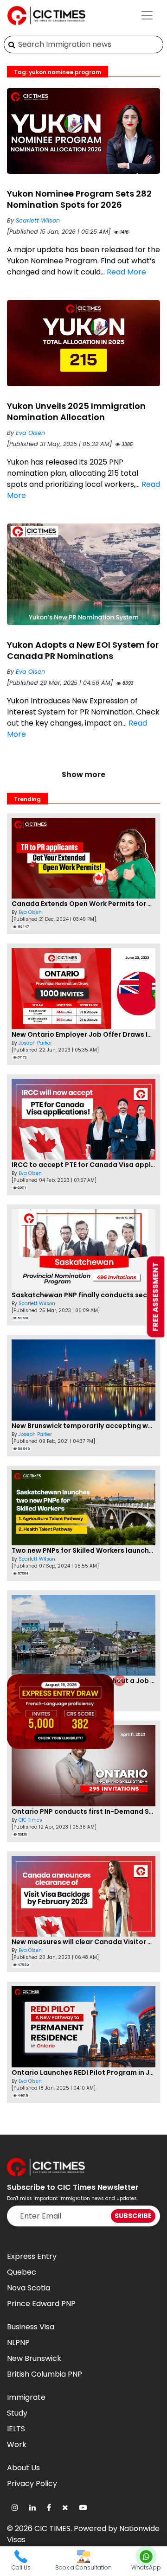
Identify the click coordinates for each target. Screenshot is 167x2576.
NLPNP (18, 2343)
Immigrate (26, 2397)
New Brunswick (34, 2358)
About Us (23, 2468)
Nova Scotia (29, 2288)
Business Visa (31, 2327)
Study (17, 2413)
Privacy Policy (32, 2484)
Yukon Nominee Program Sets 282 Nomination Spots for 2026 (79, 199)
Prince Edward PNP (41, 2304)
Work (17, 2445)
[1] (12, 45)
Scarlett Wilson (38, 220)
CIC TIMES (52, 2528)
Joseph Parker (35, 1043)
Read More (126, 272)
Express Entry (32, 2256)
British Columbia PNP (45, 2374)
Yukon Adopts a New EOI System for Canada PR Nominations (83, 650)
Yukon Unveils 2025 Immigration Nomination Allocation (76, 411)
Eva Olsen (30, 433)
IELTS (16, 2429)
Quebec (22, 2272)
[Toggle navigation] (147, 15)
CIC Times (30, 1820)
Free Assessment (156, 1297)
